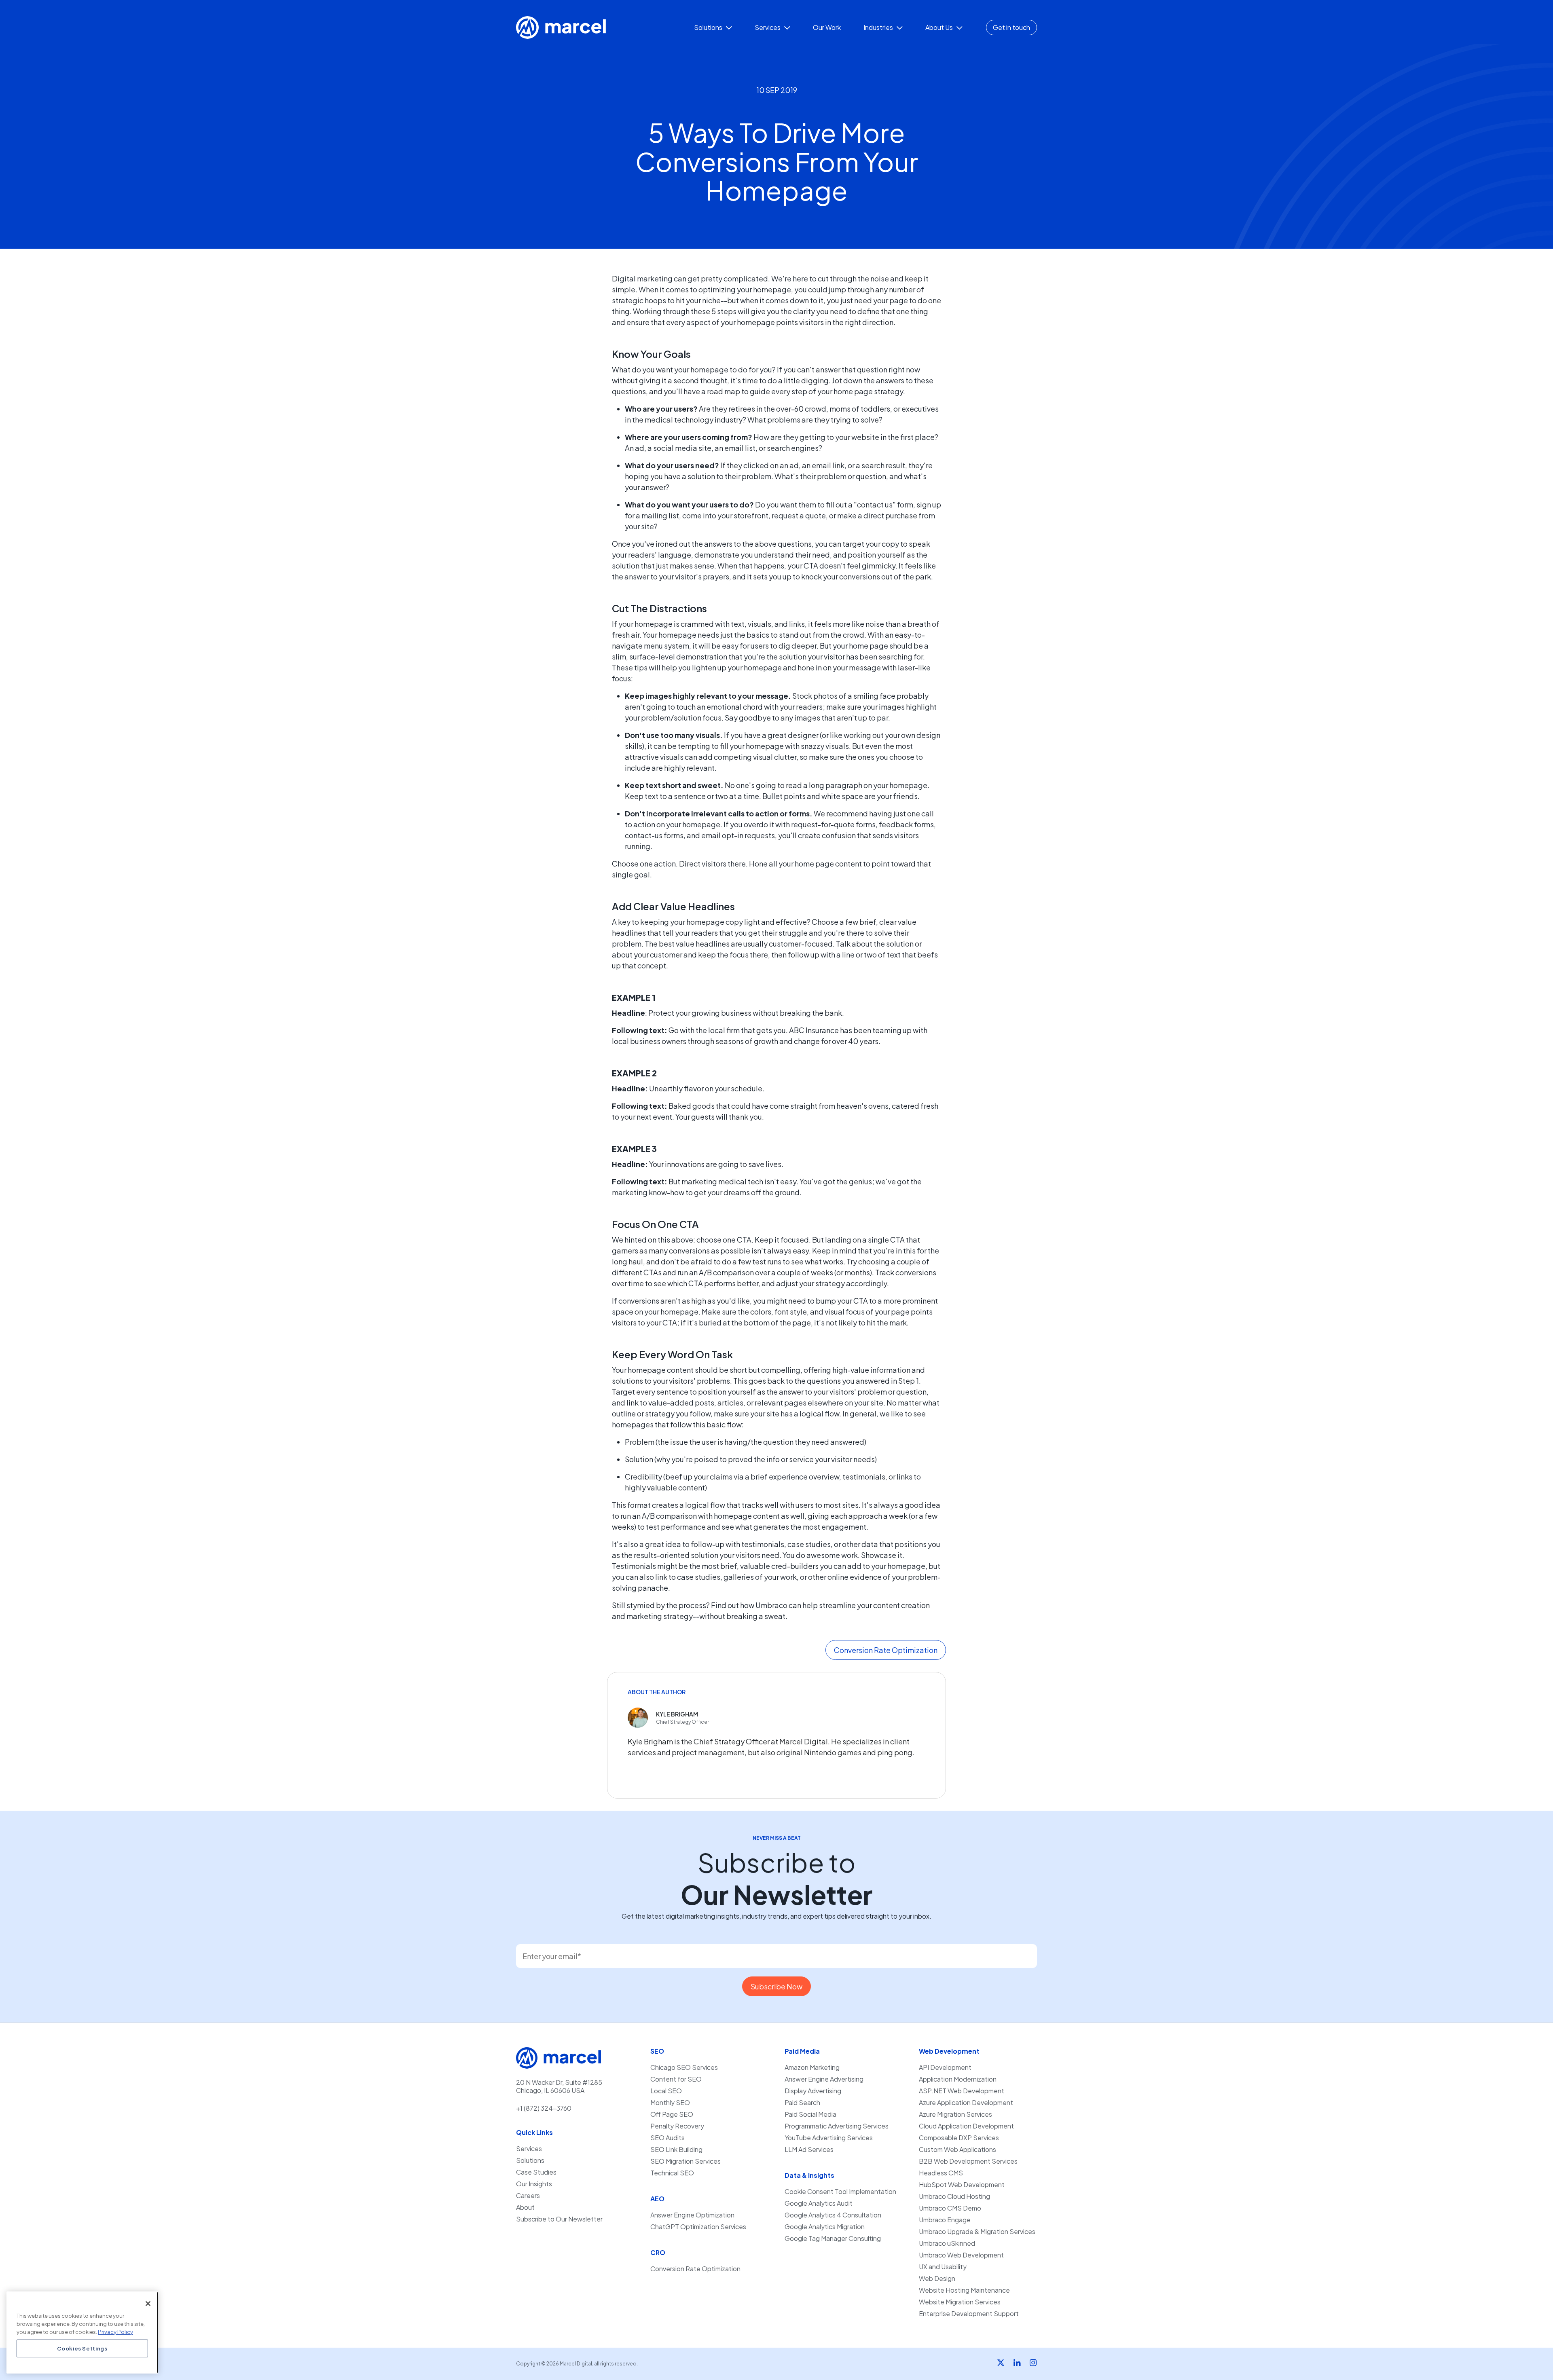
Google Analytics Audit (819, 2203)
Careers (528, 2196)
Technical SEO (672, 2173)
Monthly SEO (670, 2103)
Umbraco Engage (945, 2220)
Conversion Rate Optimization (695, 2269)
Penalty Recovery (677, 2126)
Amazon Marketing (812, 2067)
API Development (945, 2067)
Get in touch (1011, 27)
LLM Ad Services (809, 2150)
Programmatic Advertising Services (837, 2126)
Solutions (530, 2160)
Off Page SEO (672, 2114)
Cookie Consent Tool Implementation (840, 2192)
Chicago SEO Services (684, 2067)
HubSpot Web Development (962, 2185)
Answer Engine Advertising (824, 2079)
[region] (82, 2332)
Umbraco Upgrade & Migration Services (977, 2232)
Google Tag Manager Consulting (833, 2238)
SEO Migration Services (686, 2161)
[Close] (148, 2304)
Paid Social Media (810, 2114)
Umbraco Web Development (961, 2255)
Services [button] (768, 27)
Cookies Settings (82, 2348)
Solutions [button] (709, 27)
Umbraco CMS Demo (950, 2208)
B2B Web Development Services (968, 2161)
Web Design (937, 2279)
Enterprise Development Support (969, 2314)
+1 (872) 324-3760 (544, 2108)
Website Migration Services (960, 2302)
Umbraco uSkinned (947, 2243)
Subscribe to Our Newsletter (559, 2219)
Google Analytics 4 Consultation (833, 2215)
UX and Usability (943, 2267)
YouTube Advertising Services (829, 2138)
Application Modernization (958, 2079)
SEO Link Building (676, 2150)
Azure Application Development (966, 2103)
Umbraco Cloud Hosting (954, 2196)
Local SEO (666, 2091)
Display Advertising (813, 2091)
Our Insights (534, 2184)
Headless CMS (941, 2173)
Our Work (827, 27)
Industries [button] (879, 27)
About (525, 2207)
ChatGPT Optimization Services (698, 2227)
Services (529, 2149)
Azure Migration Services (955, 2114)
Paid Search (802, 2103)
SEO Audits (668, 2138)
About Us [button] (940, 27)
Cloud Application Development (966, 2126)
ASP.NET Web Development (962, 2091)
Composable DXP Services (959, 2138)
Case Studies (536, 2172)
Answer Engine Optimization (692, 2215)
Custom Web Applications (957, 2150)
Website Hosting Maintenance (964, 2290)
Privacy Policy (115, 2331)
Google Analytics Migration (825, 2227)
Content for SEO (676, 2079)
